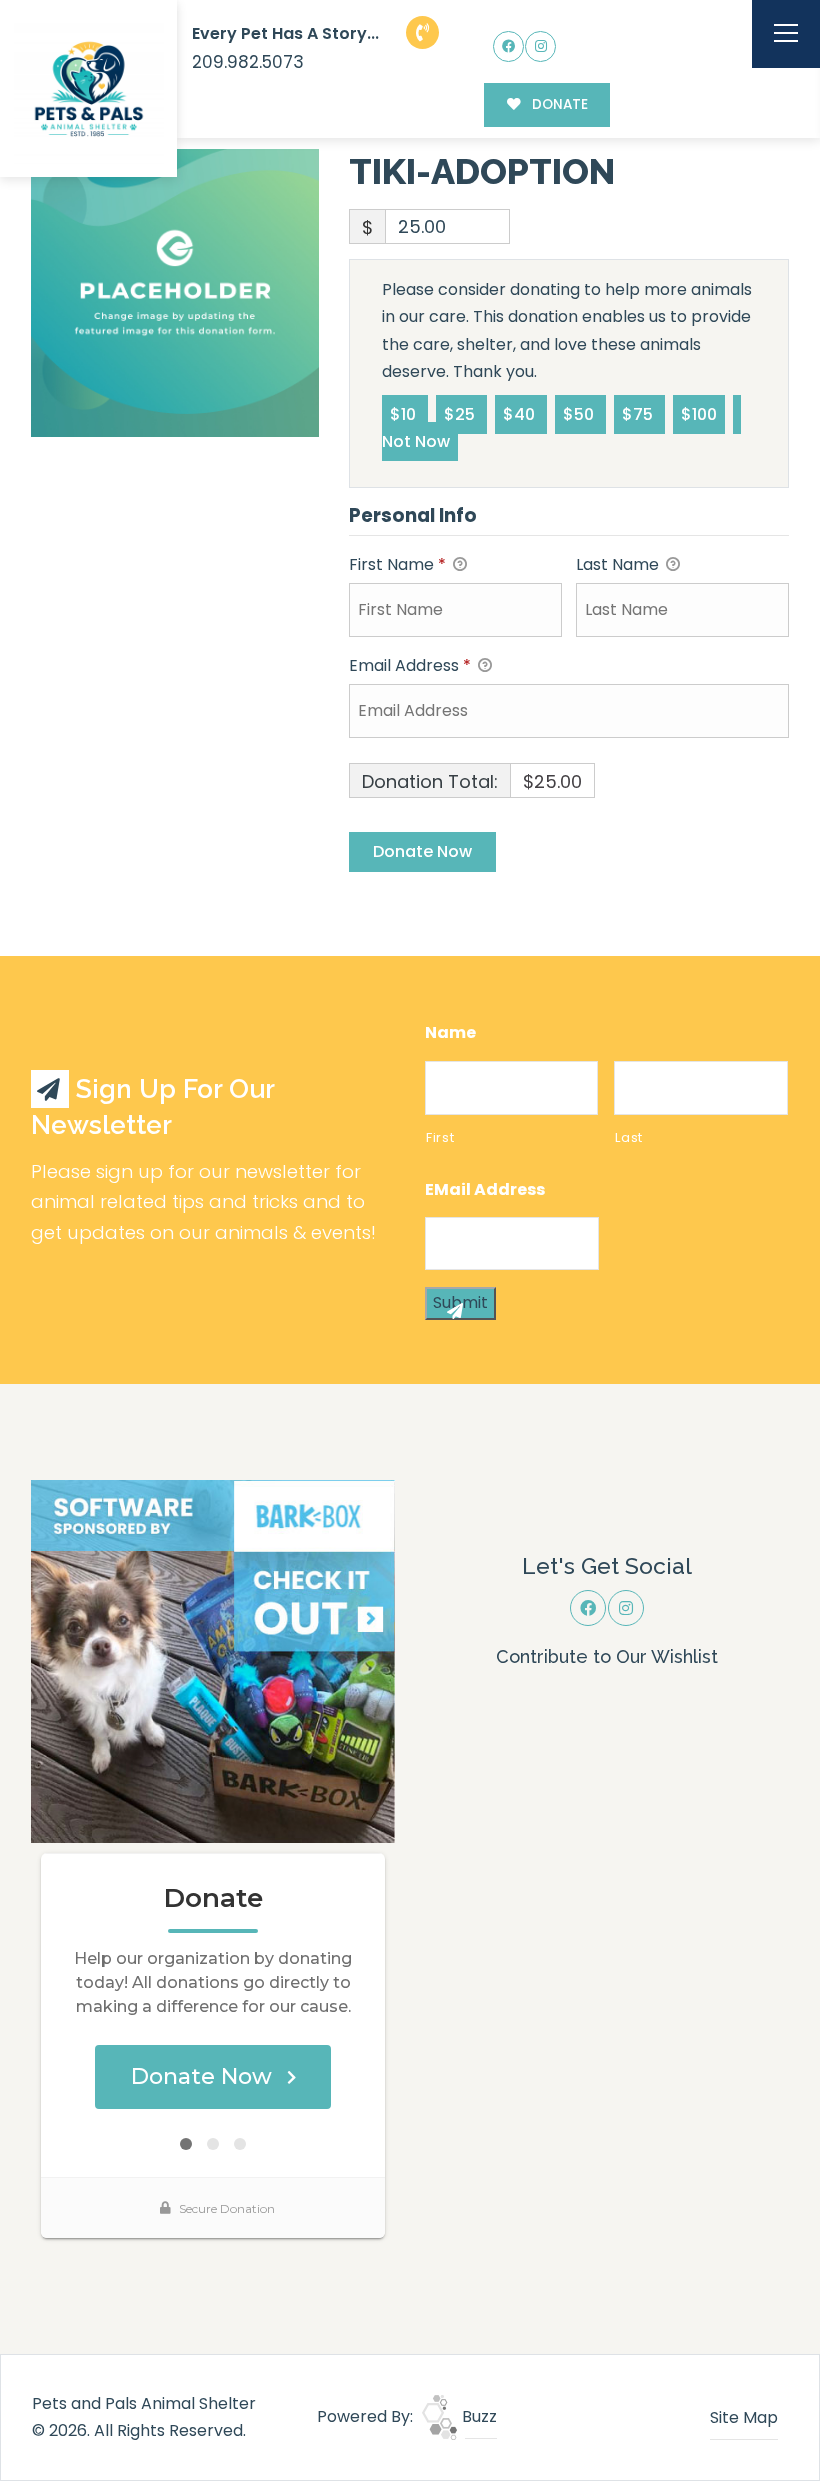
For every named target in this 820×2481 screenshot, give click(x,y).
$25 (461, 414)
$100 (699, 414)
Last (629, 1137)
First (440, 1137)
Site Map (744, 2417)
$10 (405, 414)
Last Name (619, 564)
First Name (397, 564)
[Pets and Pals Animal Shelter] (89, 89)
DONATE (558, 104)
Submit (460, 1302)
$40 (521, 414)
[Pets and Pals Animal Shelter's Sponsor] (213, 1660)
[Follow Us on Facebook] (508, 46)
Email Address (410, 665)
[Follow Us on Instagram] (540, 46)
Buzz (477, 2416)
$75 (639, 414)
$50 (580, 414)
